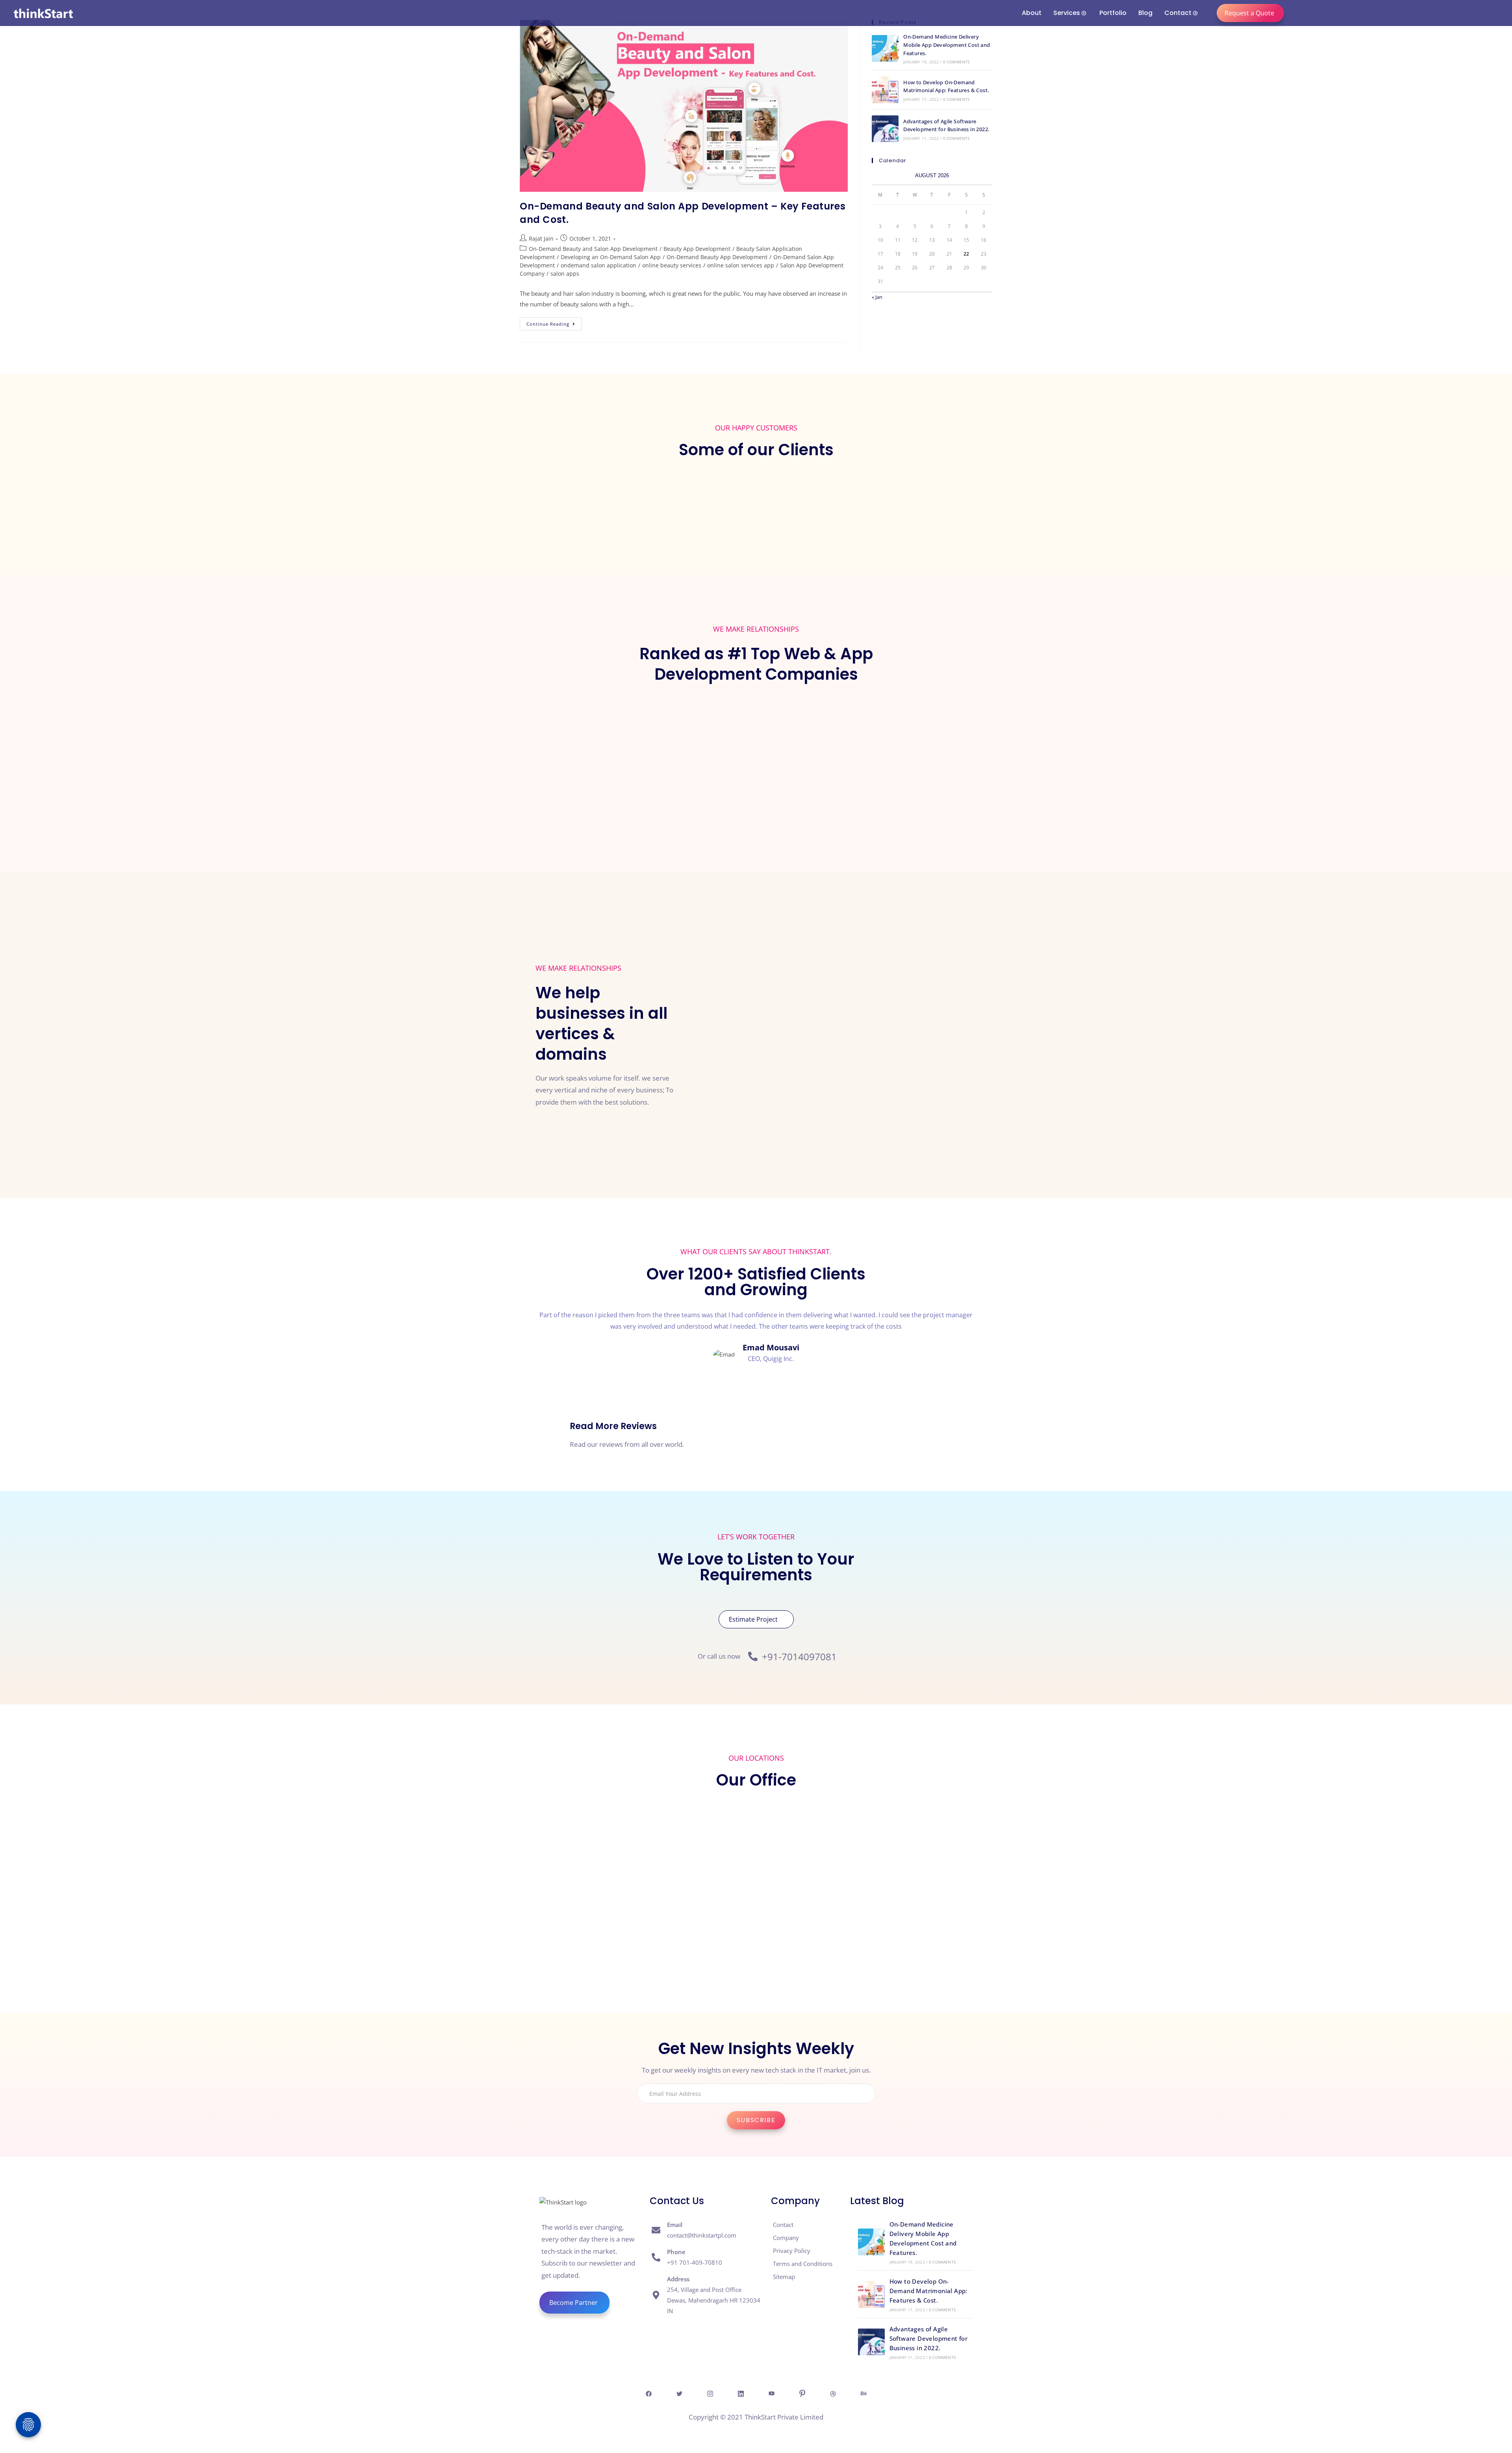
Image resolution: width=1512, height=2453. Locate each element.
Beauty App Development (697, 249)
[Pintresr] (802, 2393)
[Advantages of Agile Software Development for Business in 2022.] (885, 129)
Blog (1145, 13)
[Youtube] (771, 2393)
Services (1067, 13)
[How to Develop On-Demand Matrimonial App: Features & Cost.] (885, 90)
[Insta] (710, 2393)
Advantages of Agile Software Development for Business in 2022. (929, 2338)
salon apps (565, 273)
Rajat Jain (541, 238)
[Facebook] (649, 2393)
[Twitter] (679, 2393)
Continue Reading (554, 322)
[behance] (863, 2393)
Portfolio (1113, 13)
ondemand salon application (598, 265)
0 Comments (956, 62)
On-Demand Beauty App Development (717, 257)
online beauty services (672, 265)
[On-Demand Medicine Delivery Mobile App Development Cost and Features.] (885, 48)
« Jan (877, 297)
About (1032, 13)
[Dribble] (833, 2393)
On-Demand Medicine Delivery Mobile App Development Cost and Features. (947, 45)
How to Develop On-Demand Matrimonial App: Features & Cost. (928, 2291)
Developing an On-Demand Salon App (611, 257)
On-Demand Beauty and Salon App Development (593, 249)
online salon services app (741, 265)
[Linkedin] (741, 2393)
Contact (1178, 13)
